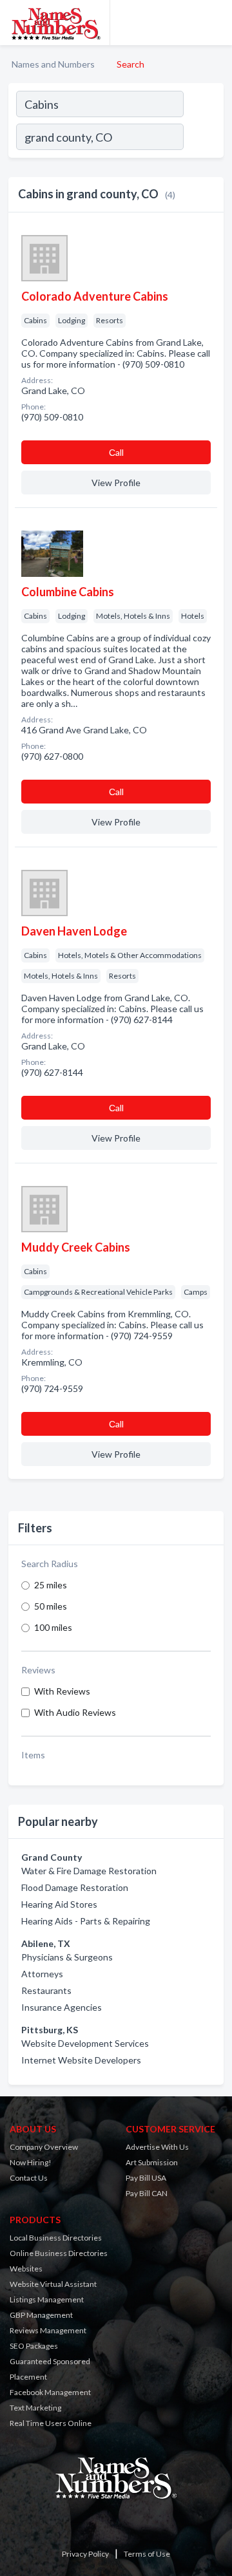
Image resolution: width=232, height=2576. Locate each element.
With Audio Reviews (75, 1712)
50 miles (51, 1606)
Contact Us (29, 2178)
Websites (26, 2269)
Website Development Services (85, 2043)
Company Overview (44, 2147)
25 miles (51, 1585)
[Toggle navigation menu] (215, 23)
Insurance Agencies (62, 2007)
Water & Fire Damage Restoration (89, 1871)
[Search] (203, 138)
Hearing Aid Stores (59, 1904)
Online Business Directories (59, 2253)
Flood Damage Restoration (75, 1887)
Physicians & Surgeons (67, 1957)
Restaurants (46, 1990)
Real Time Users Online (51, 2423)
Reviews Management (48, 2330)
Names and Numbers (53, 64)
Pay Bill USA (146, 2178)
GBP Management (41, 2315)
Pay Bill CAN (147, 2193)
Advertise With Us (157, 2147)
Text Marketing (35, 2408)
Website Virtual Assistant (53, 2284)
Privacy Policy (85, 2554)
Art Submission (152, 2162)
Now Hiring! (31, 2162)
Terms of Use (147, 2554)
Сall (116, 452)
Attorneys (42, 1974)
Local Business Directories (56, 2238)
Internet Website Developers (81, 2060)
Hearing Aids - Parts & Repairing (86, 1921)
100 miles (53, 1627)
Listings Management (47, 2299)
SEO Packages (34, 2346)
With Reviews (62, 1691)
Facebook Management (50, 2392)
